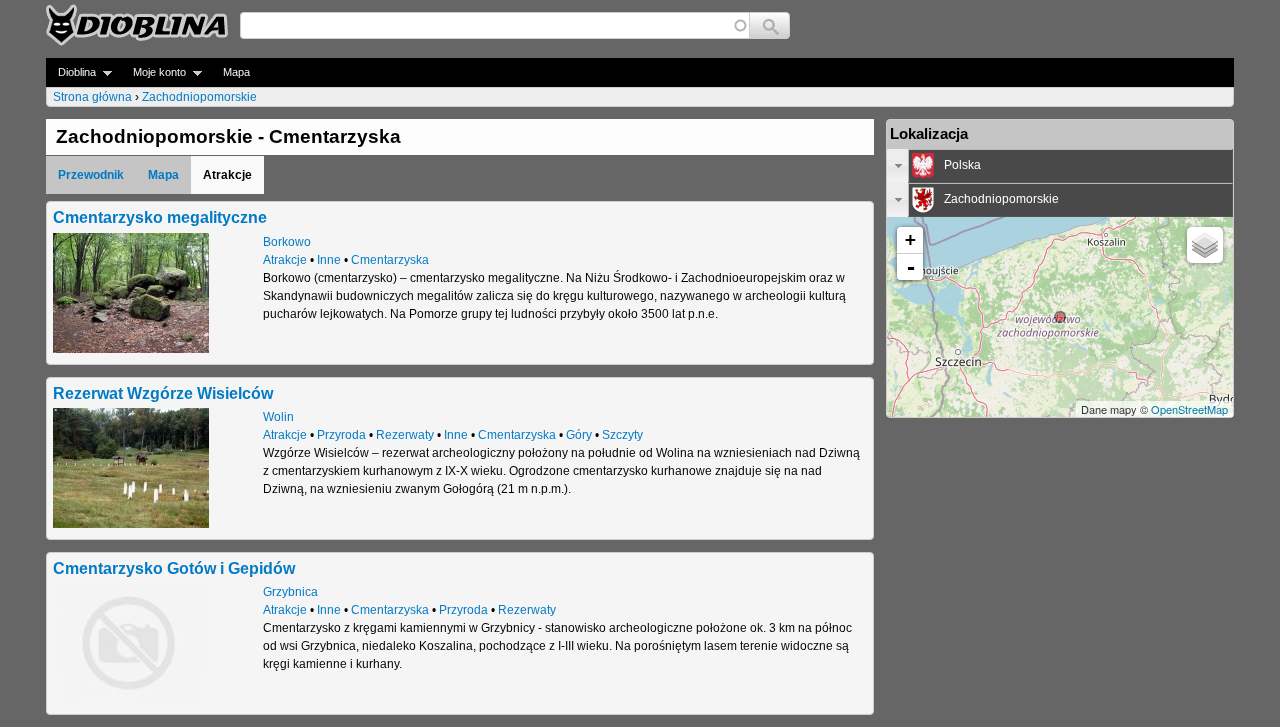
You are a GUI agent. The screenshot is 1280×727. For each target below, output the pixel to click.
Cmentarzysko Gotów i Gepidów (174, 568)
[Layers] (1205, 245)
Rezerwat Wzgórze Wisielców (163, 393)
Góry (579, 435)
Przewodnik (91, 175)
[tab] (1060, 166)
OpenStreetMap (1189, 409)
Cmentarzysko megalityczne (160, 217)
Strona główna (92, 97)
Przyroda (341, 435)
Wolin (278, 417)
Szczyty (622, 435)
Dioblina (71, 72)
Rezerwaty (405, 435)
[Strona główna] (137, 25)
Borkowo (287, 242)
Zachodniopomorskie (199, 97)
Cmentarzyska (390, 260)
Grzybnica (290, 592)
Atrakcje (285, 260)
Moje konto (153, 72)
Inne (329, 260)
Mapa (236, 72)
